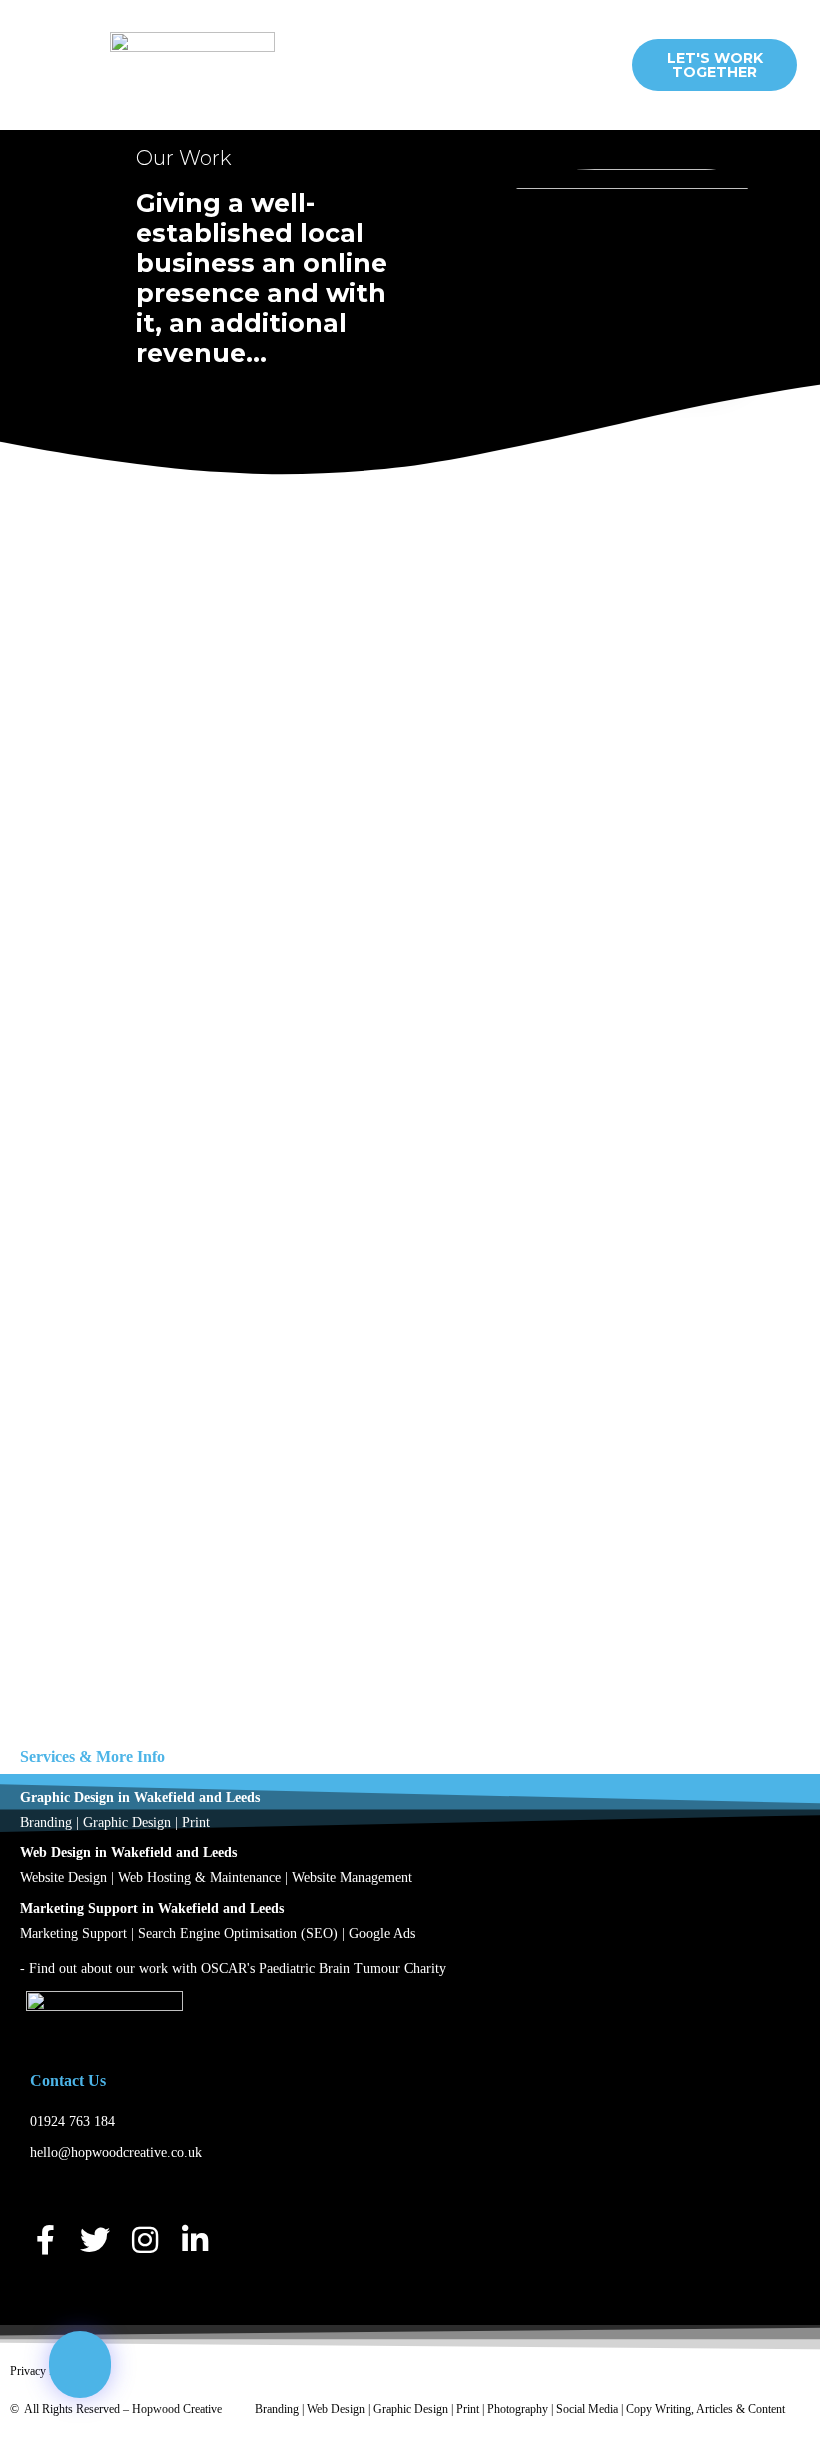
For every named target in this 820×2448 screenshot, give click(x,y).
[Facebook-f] (45, 2240)
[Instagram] (145, 2240)
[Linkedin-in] (195, 2240)
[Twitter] (95, 2240)
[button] (456, 65)
